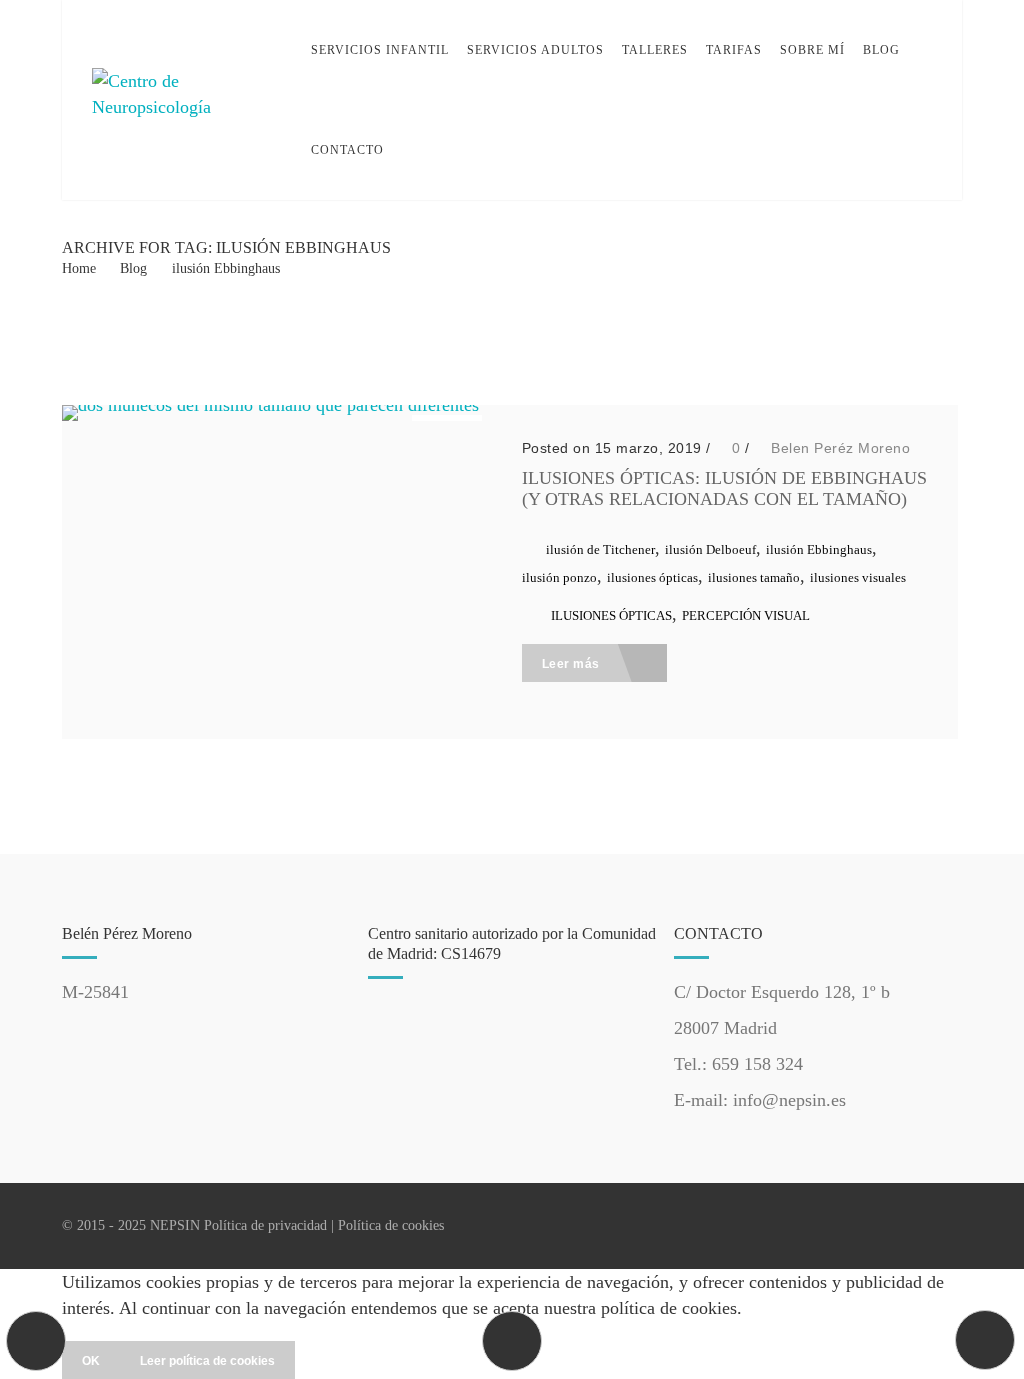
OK (91, 1361)
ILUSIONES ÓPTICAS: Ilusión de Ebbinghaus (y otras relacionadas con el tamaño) (724, 488)
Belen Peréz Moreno (840, 448)
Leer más (573, 664)
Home (79, 268)
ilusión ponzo (559, 577)
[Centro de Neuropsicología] (187, 100)
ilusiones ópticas (652, 577)
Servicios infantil (380, 50)
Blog (881, 50)
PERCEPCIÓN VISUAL (746, 615)
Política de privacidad (265, 1225)
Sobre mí (812, 50)
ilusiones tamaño (754, 577)
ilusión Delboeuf (710, 549)
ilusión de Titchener (600, 549)
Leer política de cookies (207, 1361)
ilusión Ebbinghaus (226, 268)
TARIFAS (734, 50)
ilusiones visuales (858, 577)
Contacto (347, 150)
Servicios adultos (535, 50)
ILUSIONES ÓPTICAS (611, 615)
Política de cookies (391, 1225)
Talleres (655, 50)
